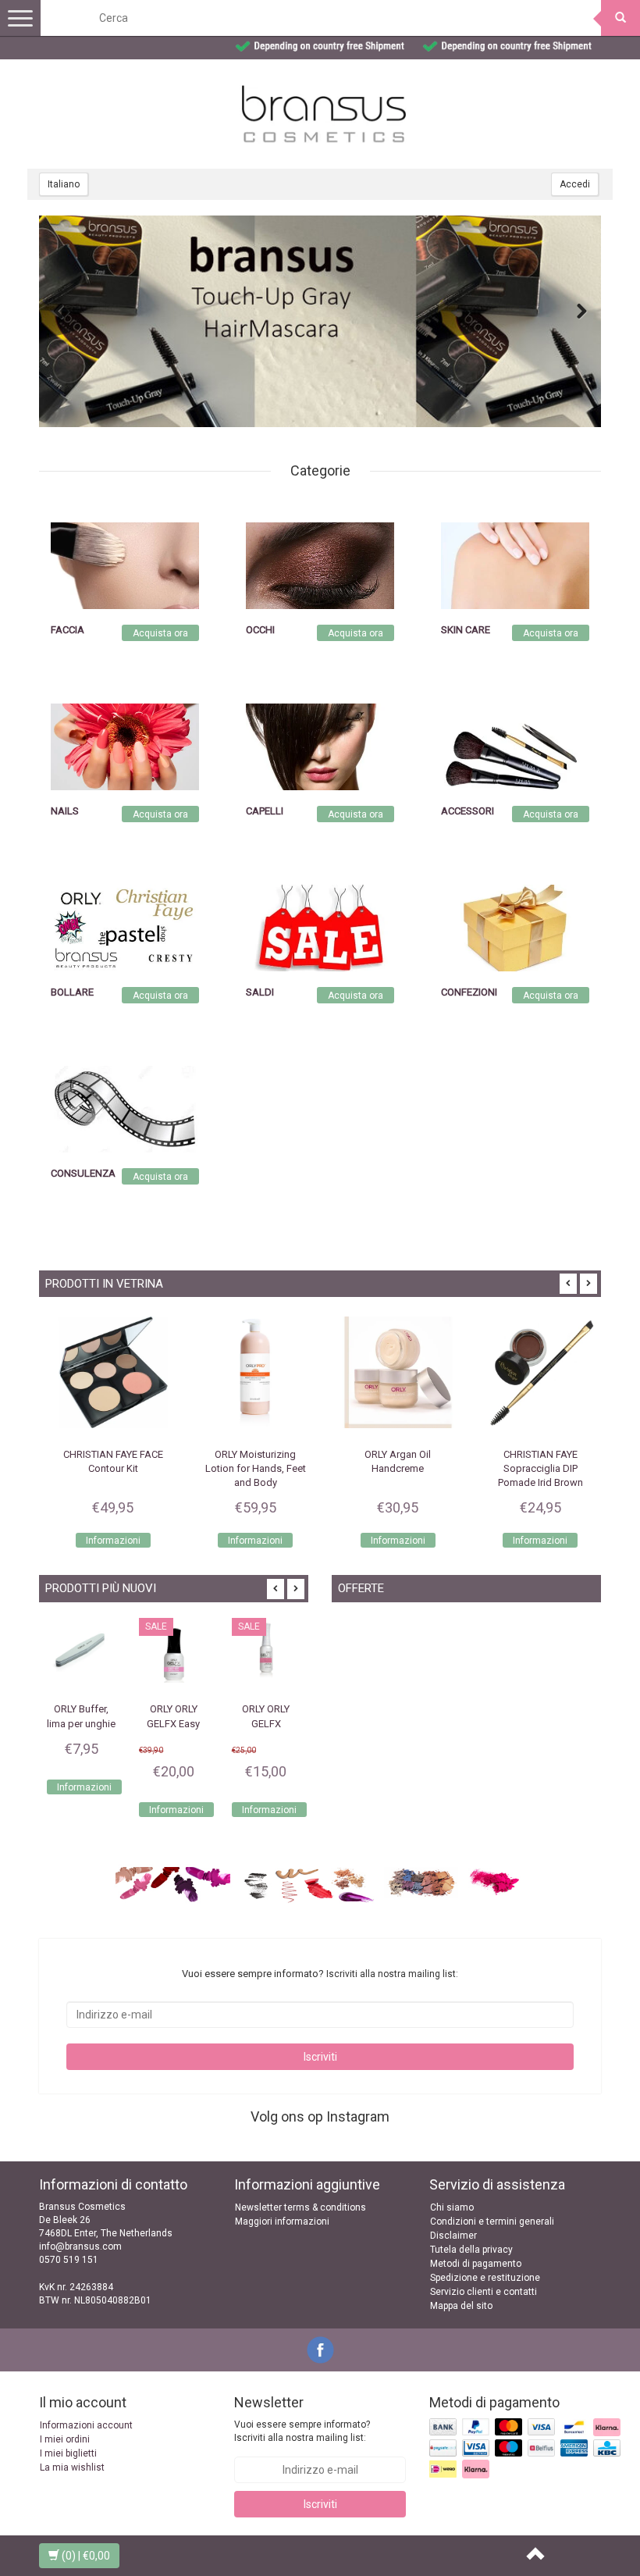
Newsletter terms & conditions (300, 2207)
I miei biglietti (68, 2453)
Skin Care (466, 630)
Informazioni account (86, 2425)
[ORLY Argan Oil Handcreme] (391, 1372)
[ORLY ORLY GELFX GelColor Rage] (266, 1652)
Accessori (468, 811)
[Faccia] (125, 565)
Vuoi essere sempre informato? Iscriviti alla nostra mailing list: (302, 2431)
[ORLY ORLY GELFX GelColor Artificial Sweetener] (173, 1652)
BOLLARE (72, 992)
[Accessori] (515, 746)
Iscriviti (320, 2057)
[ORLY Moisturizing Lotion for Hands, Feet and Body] (249, 1372)
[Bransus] (320, 321)
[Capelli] (320, 746)
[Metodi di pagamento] (526, 2450)
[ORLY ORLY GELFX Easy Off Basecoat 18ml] (81, 1652)
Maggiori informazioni (282, 2221)
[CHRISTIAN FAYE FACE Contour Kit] (107, 1372)
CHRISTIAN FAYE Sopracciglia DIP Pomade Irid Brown (533, 1468)
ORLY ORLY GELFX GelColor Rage (266, 1723)
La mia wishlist (72, 2467)
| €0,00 (86, 2556)
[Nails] (125, 746)
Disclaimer (453, 2236)
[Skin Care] (515, 565)
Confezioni (469, 992)
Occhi (260, 630)
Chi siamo (452, 2207)
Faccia (68, 630)
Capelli (265, 811)
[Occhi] (320, 565)
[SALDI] (320, 928)
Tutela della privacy (471, 2250)
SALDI (260, 992)
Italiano (64, 184)
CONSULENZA (83, 1173)
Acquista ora (160, 633)
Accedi (575, 184)
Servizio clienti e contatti (484, 2292)
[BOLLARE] (125, 928)
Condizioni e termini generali (492, 2221)
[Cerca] (620, 18)
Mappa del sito (461, 2306)
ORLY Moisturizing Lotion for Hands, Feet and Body (249, 1468)
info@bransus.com (80, 2246)
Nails (65, 811)
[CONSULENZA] (125, 1109)
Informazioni (106, 1541)
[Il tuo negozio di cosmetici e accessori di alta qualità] (324, 114)
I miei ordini (65, 2439)
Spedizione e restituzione (485, 2278)
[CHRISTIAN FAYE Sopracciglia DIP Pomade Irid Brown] (534, 1372)
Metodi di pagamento (476, 2264)
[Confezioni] (515, 928)
